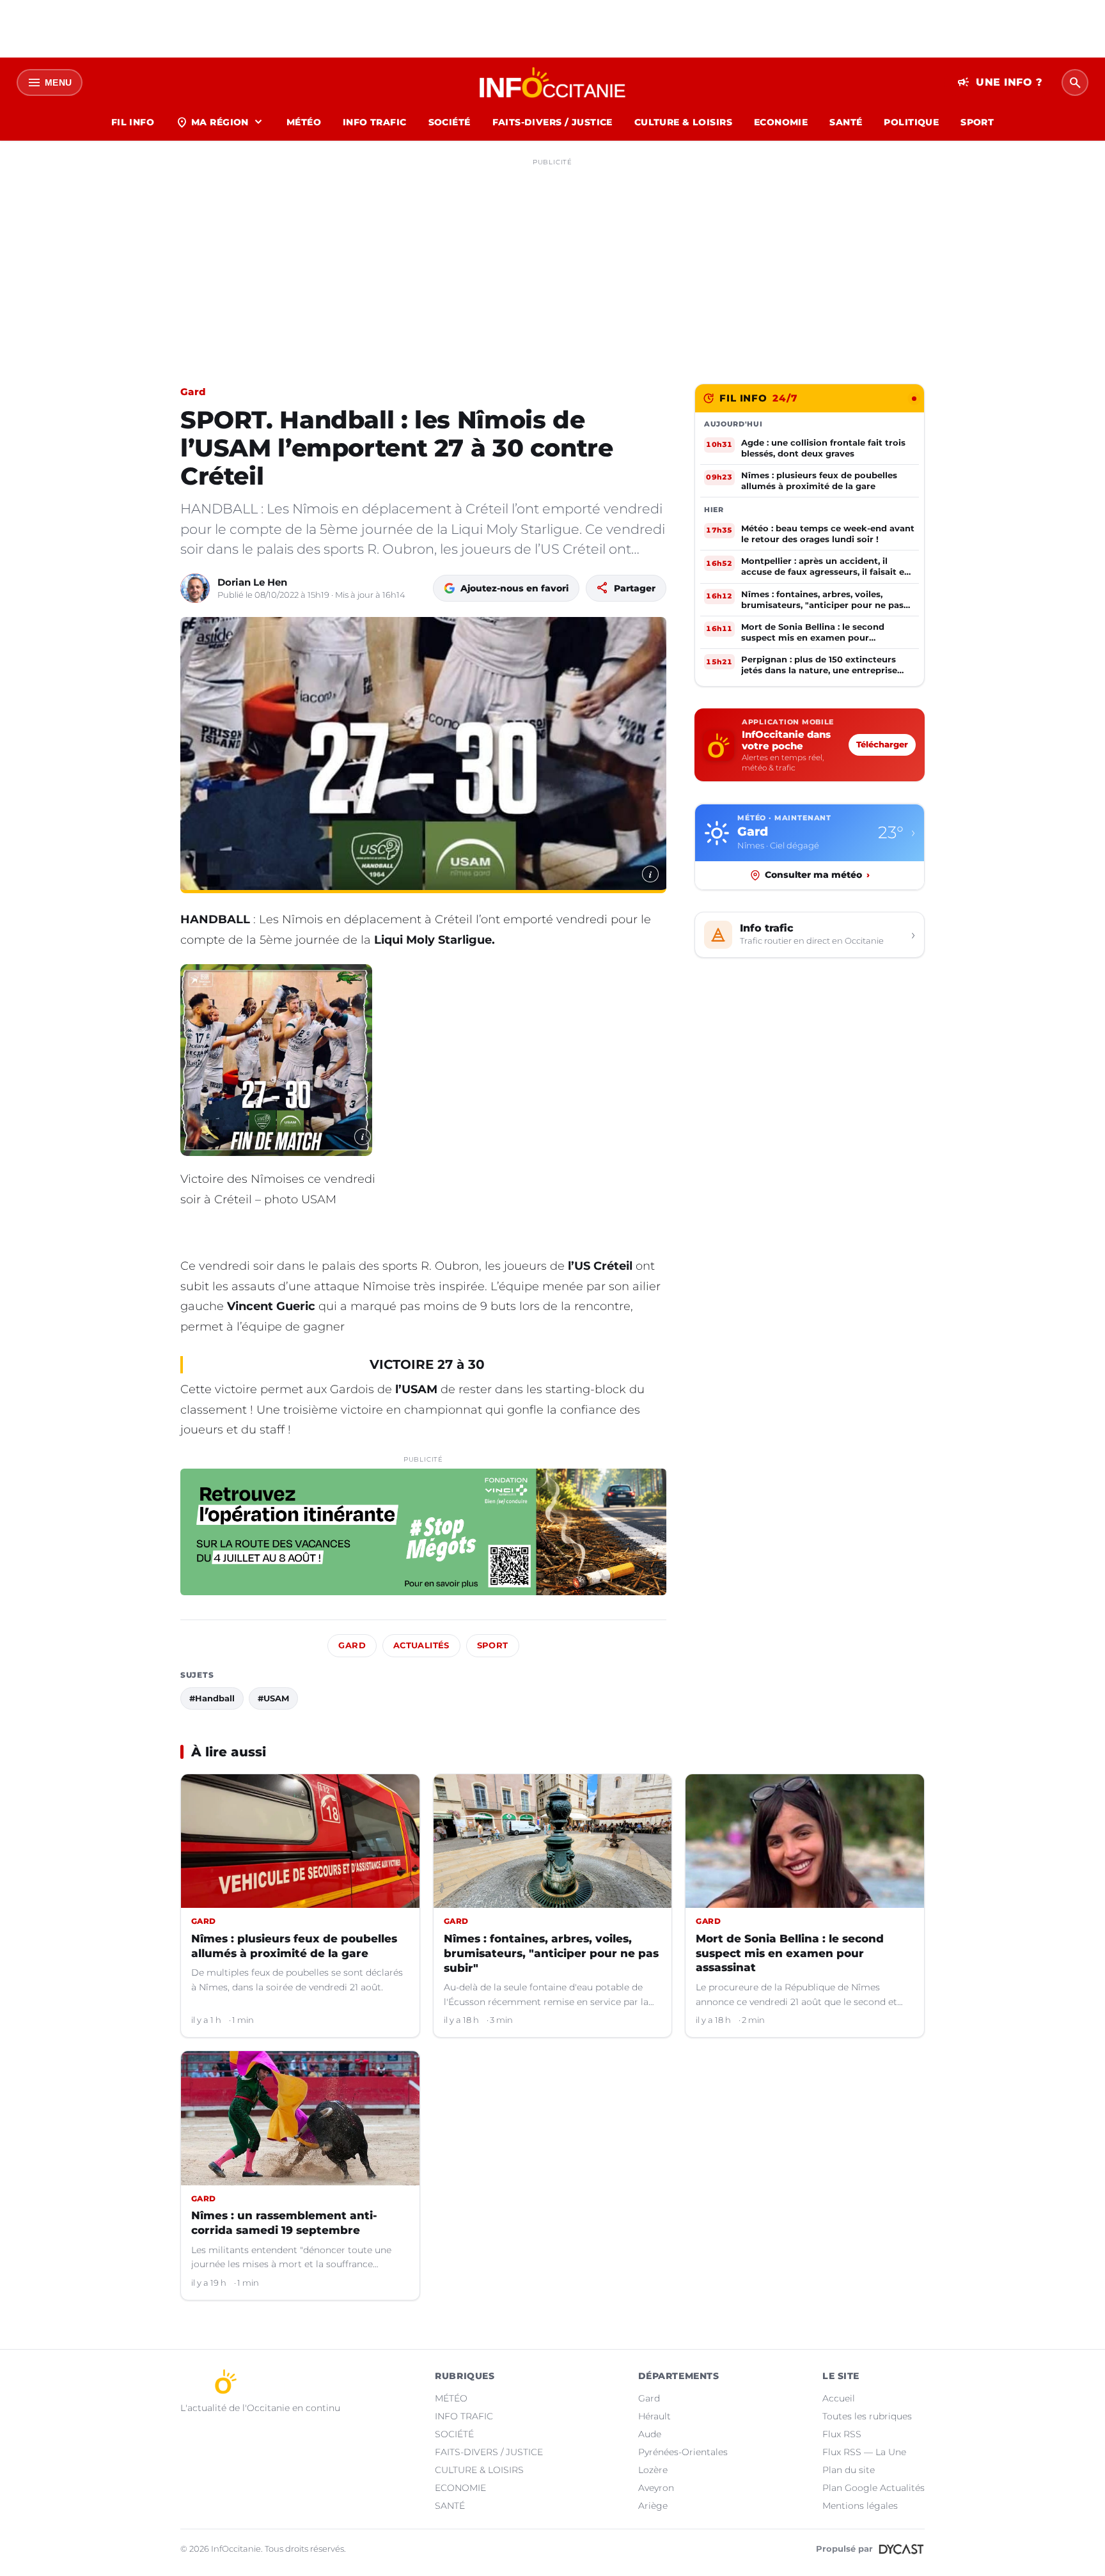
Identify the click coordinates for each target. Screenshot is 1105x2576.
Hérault (654, 2416)
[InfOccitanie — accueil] (553, 82)
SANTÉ (846, 122)
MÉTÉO (304, 122)
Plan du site (849, 2470)
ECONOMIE (781, 122)
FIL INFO (133, 122)
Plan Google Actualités (874, 2488)
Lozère (653, 2470)
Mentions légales (860, 2506)
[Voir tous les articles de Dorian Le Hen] (195, 588)
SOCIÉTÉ (450, 122)
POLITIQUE (911, 122)
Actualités (421, 1645)
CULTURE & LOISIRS (683, 122)
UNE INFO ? (1000, 82)
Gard (193, 392)
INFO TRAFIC (375, 122)
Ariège (653, 2506)
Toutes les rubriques (867, 2416)
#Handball (212, 1698)
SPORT (977, 122)
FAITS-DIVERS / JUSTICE (552, 122)
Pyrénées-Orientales (683, 2452)
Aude (650, 2434)
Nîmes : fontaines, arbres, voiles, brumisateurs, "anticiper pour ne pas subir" (551, 1953)
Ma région (220, 122)
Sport (493, 1645)
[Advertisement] (552, 261)
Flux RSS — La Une (864, 2452)
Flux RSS (842, 2434)
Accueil (839, 2398)
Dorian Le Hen (252, 582)
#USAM (273, 1698)
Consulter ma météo (817, 875)
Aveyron (656, 2488)
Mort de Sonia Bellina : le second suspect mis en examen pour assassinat (790, 1953)
